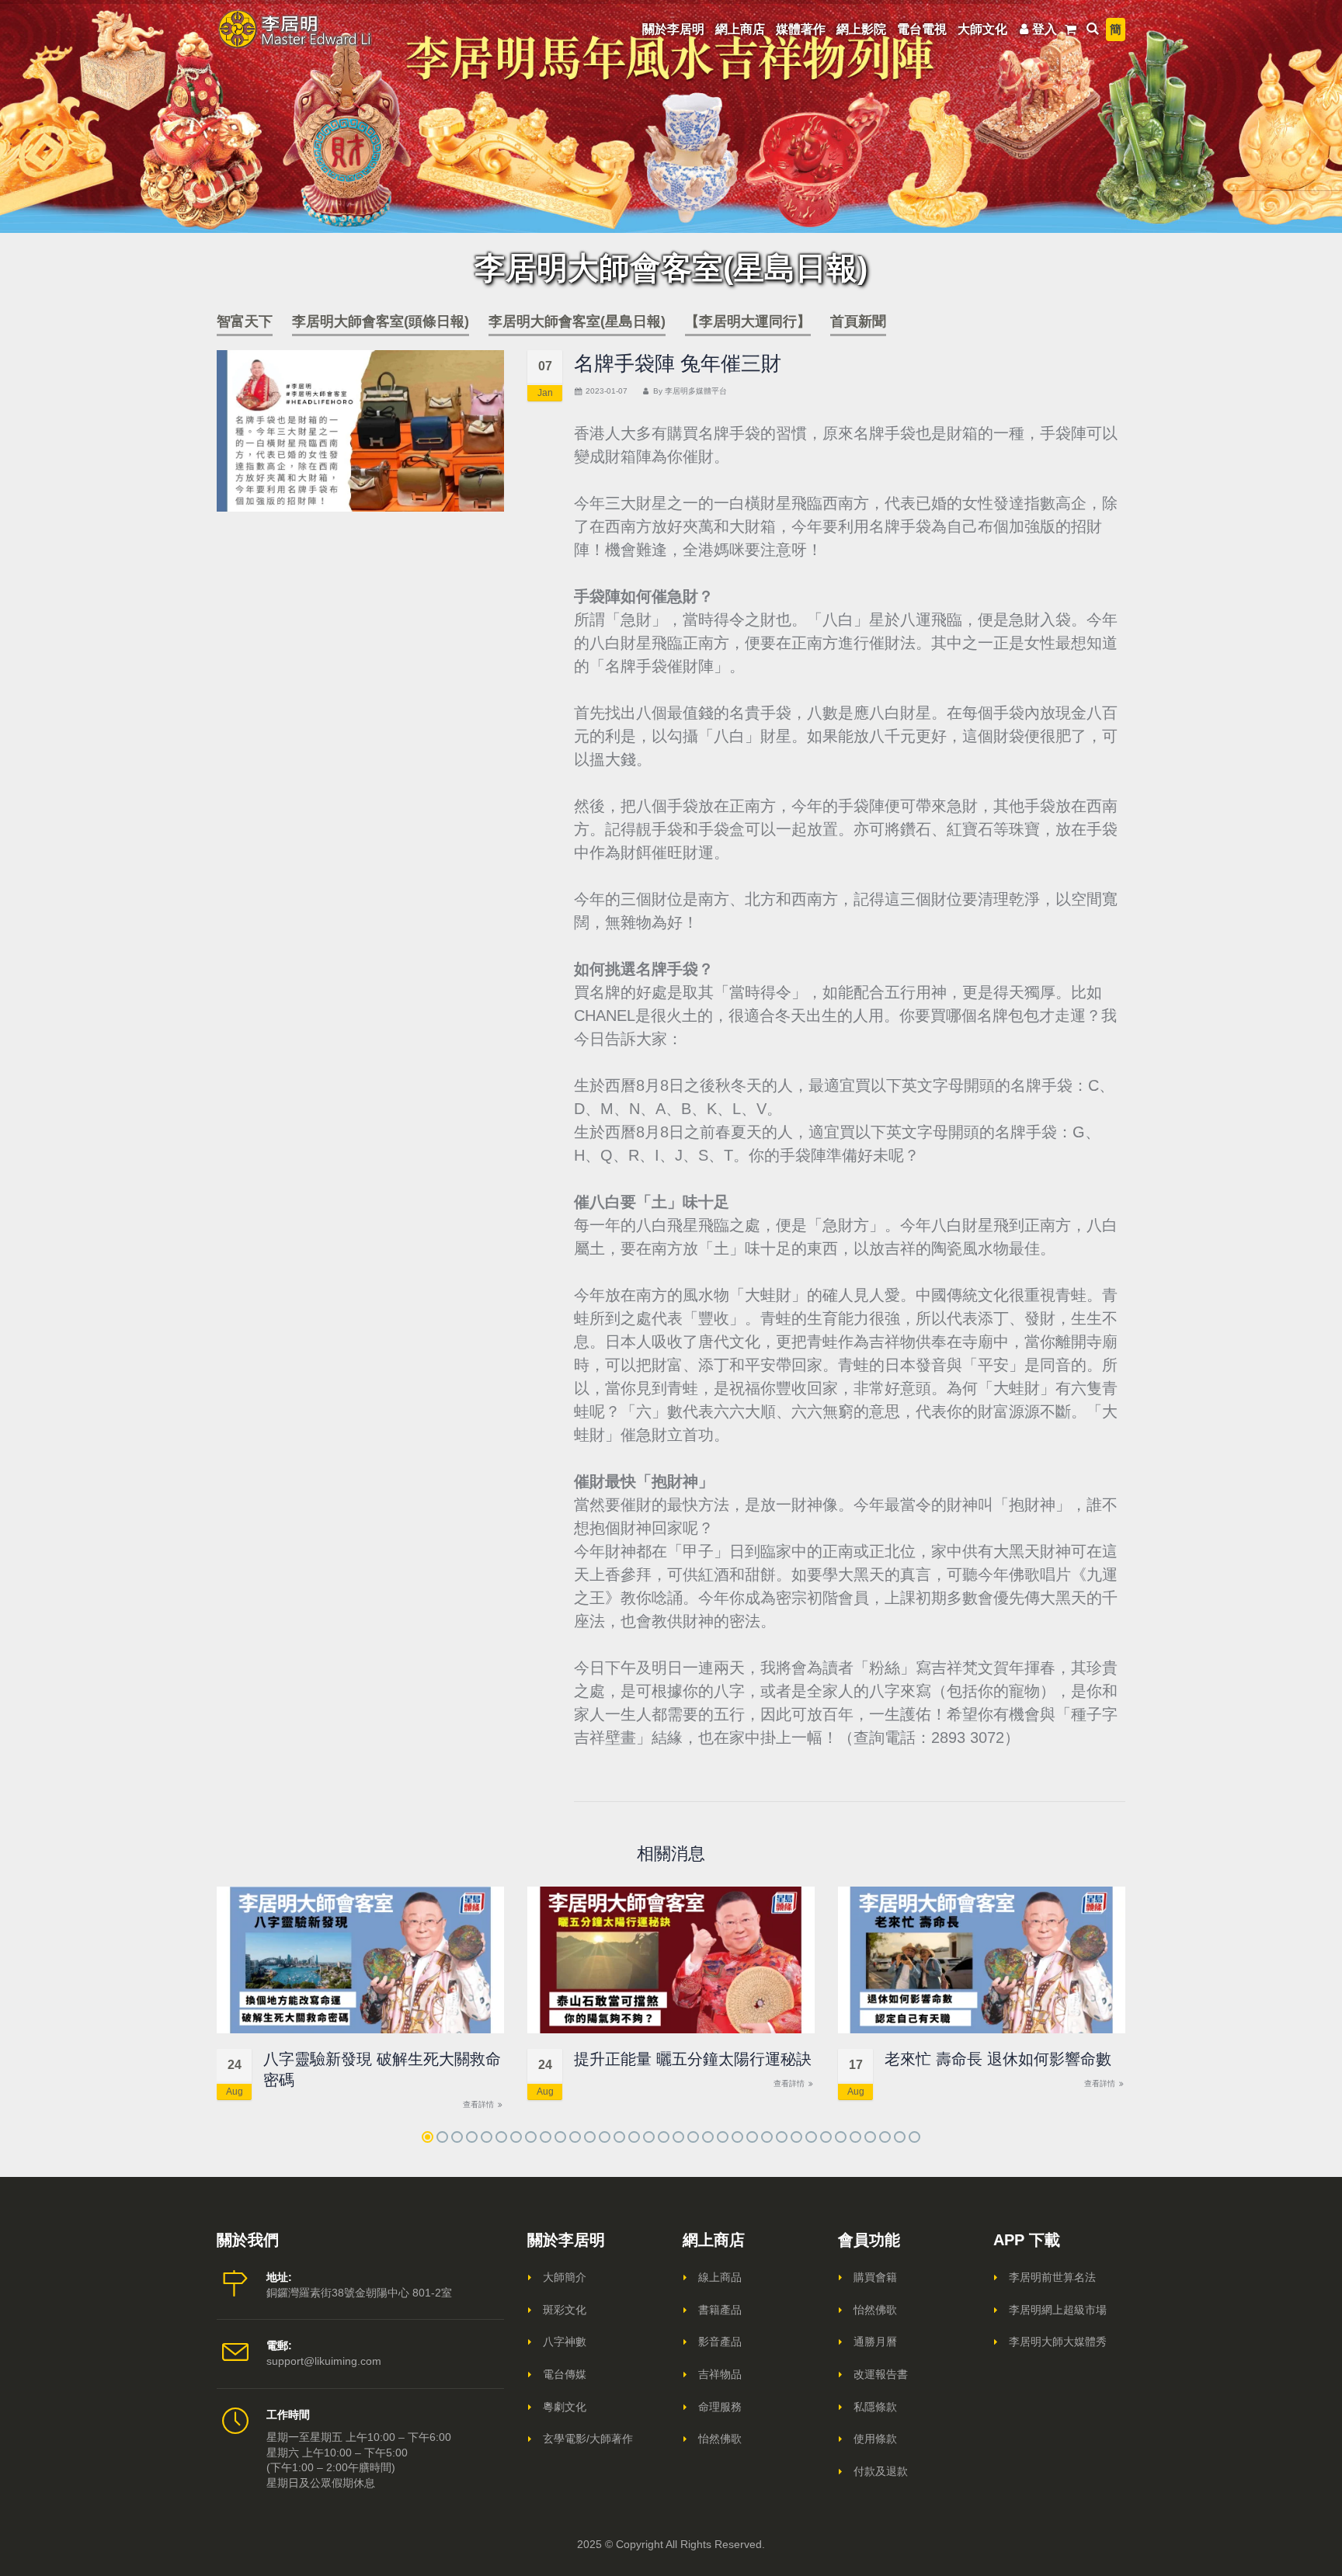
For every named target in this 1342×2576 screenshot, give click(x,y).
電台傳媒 (565, 2374)
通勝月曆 (875, 2342)
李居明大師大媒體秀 (1058, 2342)
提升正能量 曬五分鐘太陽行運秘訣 (693, 2059)
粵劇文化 (565, 2407)
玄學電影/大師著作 (588, 2439)
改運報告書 (881, 2374)
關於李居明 (673, 29)
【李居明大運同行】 (748, 321)
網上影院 (861, 29)
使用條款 (875, 2439)
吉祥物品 (720, 2374)
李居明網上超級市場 (1058, 2310)
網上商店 (740, 29)
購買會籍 (875, 2277)
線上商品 (720, 2277)
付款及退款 (881, 2471)
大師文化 (982, 29)
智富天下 (245, 321)
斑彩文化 (565, 2310)
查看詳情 (480, 2104)
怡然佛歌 (720, 2439)
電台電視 (922, 29)
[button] (428, 2137)
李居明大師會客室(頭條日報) (381, 321)
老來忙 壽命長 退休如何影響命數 (998, 2059)
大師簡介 (565, 2277)
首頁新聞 (858, 321)
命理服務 (720, 2407)
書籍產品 (720, 2310)
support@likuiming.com (324, 2361)
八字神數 (565, 2342)
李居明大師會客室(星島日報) (577, 321)
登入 (1045, 29)
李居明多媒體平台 (696, 391)
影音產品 (720, 2342)
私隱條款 (875, 2407)
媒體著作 (801, 29)
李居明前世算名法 (1052, 2277)
